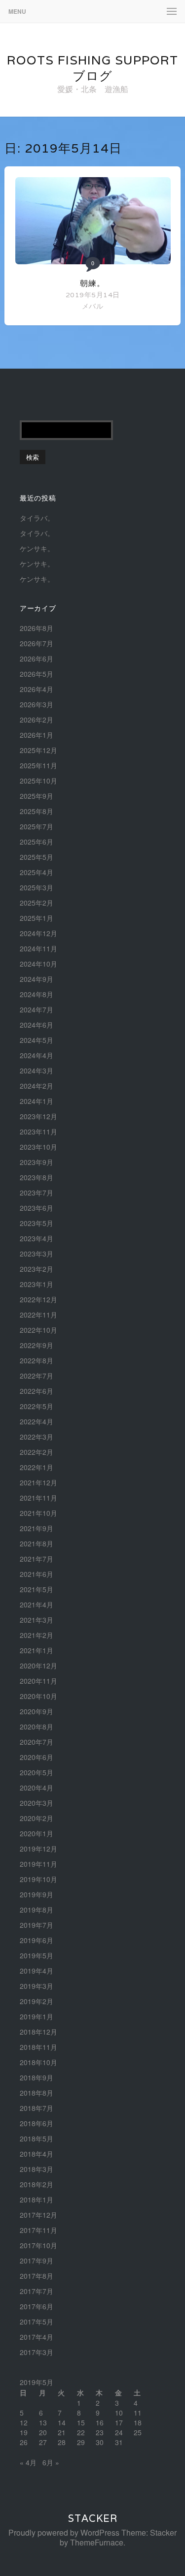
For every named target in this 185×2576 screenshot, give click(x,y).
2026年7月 (37, 643)
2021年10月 (38, 1513)
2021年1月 (37, 1650)
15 (81, 2422)
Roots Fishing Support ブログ (92, 68)
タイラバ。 (37, 518)
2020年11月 (38, 1681)
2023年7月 (37, 1193)
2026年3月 (37, 704)
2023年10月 (38, 1147)
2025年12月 (38, 750)
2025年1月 (37, 918)
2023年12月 (38, 1116)
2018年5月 (37, 2138)
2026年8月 (37, 628)
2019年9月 (37, 1894)
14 (62, 2422)
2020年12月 (38, 1665)
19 (24, 2432)
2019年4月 (37, 1971)
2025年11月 (38, 765)
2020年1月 (37, 1833)
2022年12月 (38, 1299)
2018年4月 (37, 2154)
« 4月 (28, 2462)
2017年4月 (37, 2337)
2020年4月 (37, 1788)
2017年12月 (38, 2215)
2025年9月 (37, 796)
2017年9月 (37, 2261)
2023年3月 (37, 1254)
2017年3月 (37, 2352)
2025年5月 (37, 857)
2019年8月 (37, 1910)
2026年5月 (37, 674)
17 (119, 2422)
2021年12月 (38, 1482)
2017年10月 (38, 2245)
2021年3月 (37, 1620)
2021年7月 (37, 1559)
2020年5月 (37, 1772)
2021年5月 (37, 1589)
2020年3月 (37, 1803)
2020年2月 (37, 1818)
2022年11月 (38, 1315)
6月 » (51, 2462)
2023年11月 (38, 1131)
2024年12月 (38, 933)
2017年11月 (38, 2230)
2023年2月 (37, 1269)
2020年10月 (38, 1696)
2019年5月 (37, 1955)
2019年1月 (37, 2016)
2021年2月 (37, 1635)
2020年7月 (37, 1742)
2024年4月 (37, 1055)
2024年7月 (37, 1009)
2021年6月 (37, 1574)
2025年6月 (37, 842)
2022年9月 (37, 1345)
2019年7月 (37, 1925)
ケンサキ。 (37, 548)
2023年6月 (37, 1208)
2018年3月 (37, 2169)
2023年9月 (37, 1162)
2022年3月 (37, 1437)
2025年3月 (37, 887)
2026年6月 (37, 659)
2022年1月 (37, 1467)
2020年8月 (37, 1727)
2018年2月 (37, 2184)
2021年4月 (37, 1604)
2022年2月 (37, 1452)
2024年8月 (37, 994)
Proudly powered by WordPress (64, 2532)
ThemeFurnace (97, 2542)
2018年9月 (37, 2077)
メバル (92, 306)
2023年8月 (37, 1177)
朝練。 (92, 283)
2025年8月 (37, 811)
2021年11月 (38, 1498)
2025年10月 (38, 781)
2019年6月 (37, 1940)
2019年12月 (38, 1849)
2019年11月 (38, 1864)
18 (138, 2422)
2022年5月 (37, 1406)
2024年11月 (38, 948)
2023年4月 (37, 1238)
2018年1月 (37, 2199)
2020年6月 (37, 1757)
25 (138, 2432)
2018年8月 (37, 2093)
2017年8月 (37, 2276)
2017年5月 (37, 2322)
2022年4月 (37, 1421)
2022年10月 (38, 1330)
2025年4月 (37, 872)
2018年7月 (37, 2108)
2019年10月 (38, 1879)
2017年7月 (37, 2291)
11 (138, 2413)
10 (119, 2413)
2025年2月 (37, 903)
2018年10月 (38, 2062)
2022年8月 (37, 1360)
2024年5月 (37, 1040)
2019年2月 (37, 2001)
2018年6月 (37, 2123)
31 (119, 2442)
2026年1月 (37, 735)
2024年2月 (37, 1086)
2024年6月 (37, 1025)
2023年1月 (37, 1284)
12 (24, 2422)
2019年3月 (37, 1986)
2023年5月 (37, 1223)
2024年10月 (38, 964)
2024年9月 (37, 979)
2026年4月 (37, 689)
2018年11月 (38, 2047)
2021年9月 (37, 1528)
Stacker (93, 2518)
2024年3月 (37, 1070)
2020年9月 (37, 1711)
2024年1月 (37, 1101)
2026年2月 (37, 720)
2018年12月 (38, 2032)
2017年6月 (37, 2306)
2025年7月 (37, 826)
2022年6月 (37, 1391)
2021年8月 (37, 1543)
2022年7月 (37, 1376)
